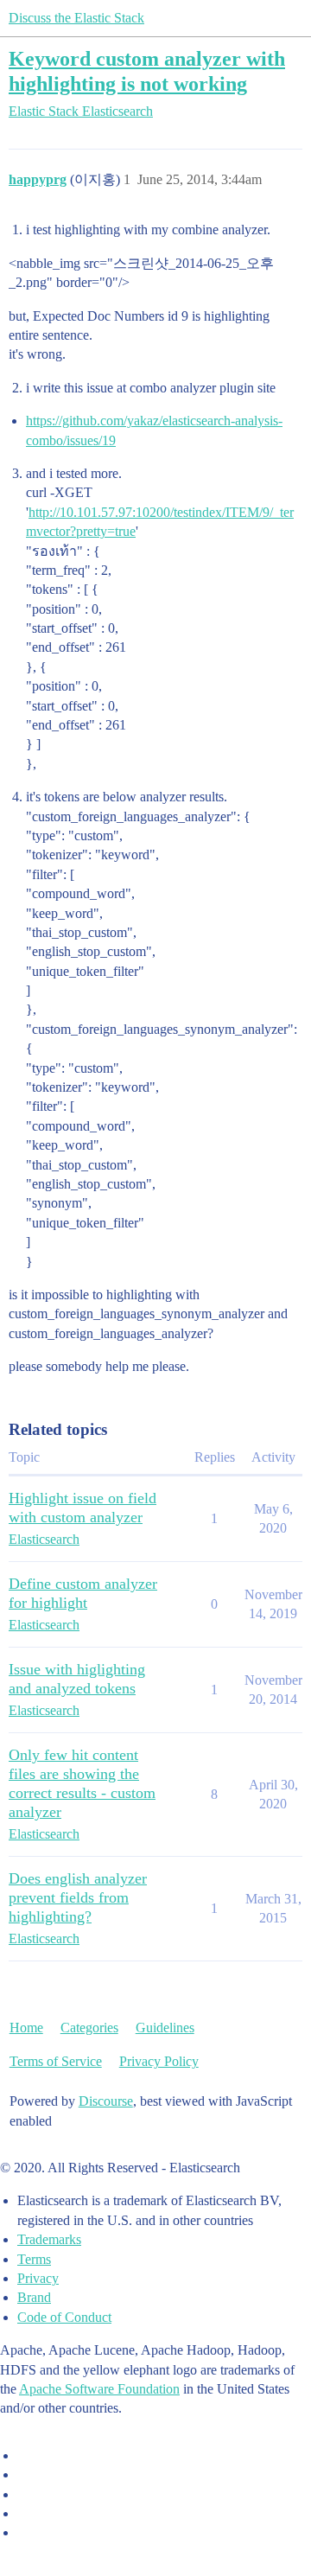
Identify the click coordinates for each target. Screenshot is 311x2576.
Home (26, 2028)
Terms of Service (56, 2061)
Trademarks (49, 2239)
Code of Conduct (64, 2317)
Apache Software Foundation (99, 2389)
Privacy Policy (159, 2061)
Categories (89, 2028)
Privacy (38, 2278)
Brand (34, 2297)
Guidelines (165, 2028)
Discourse (106, 2101)
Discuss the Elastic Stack (76, 18)
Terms (34, 2259)
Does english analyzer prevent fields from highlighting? (78, 1897)
